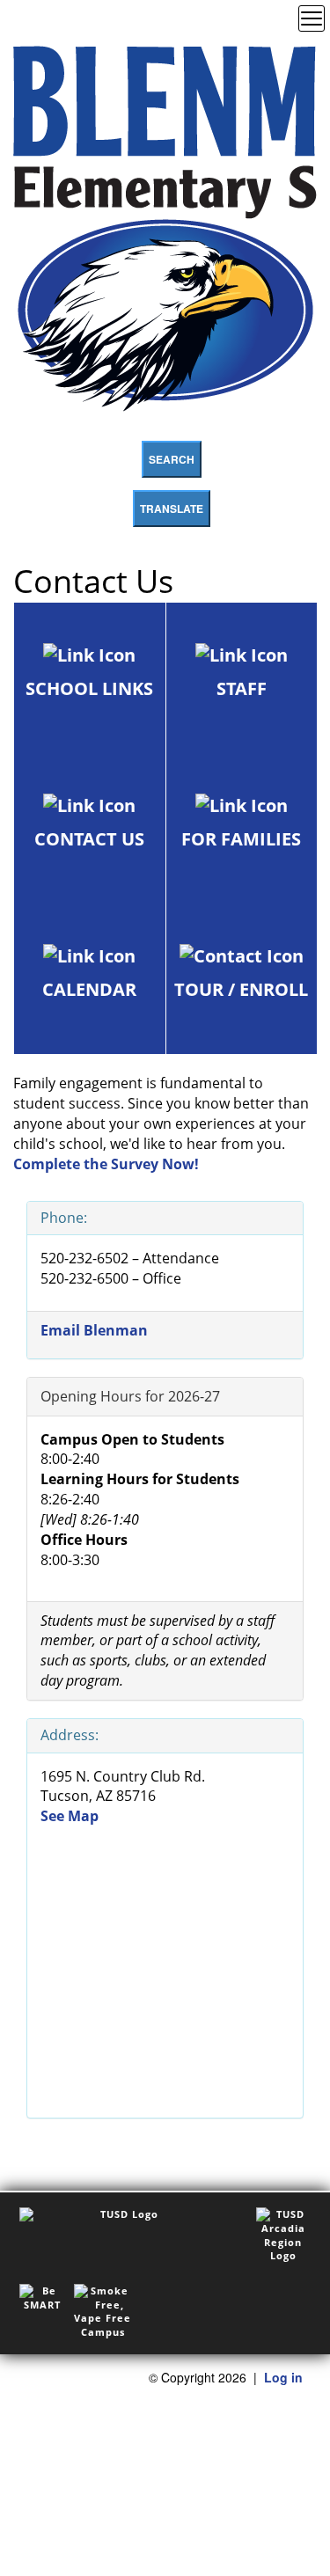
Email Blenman (94, 1330)
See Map (70, 1816)
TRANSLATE (172, 509)
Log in (283, 2377)
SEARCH (172, 459)
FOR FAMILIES (241, 839)
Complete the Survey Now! (106, 1164)
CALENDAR (89, 989)
